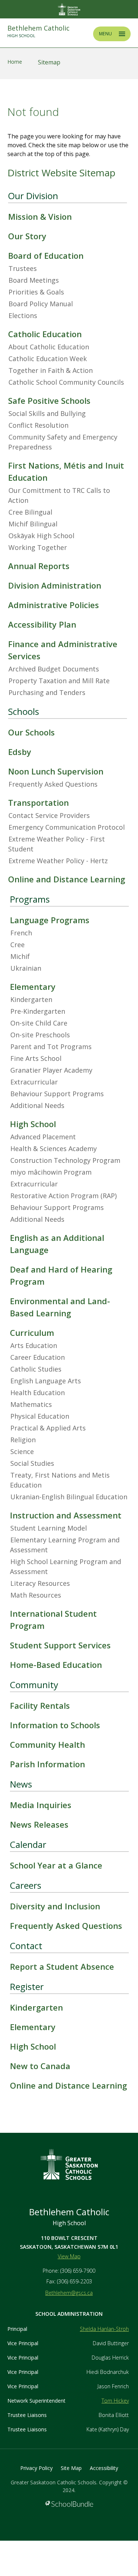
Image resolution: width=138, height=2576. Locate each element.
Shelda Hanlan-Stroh (104, 2329)
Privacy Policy (36, 2468)
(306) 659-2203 (75, 2281)
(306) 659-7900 (78, 2271)
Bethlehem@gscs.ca (69, 2293)
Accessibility (104, 2468)
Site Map (71, 2468)
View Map (69, 2256)
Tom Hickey (115, 2401)
